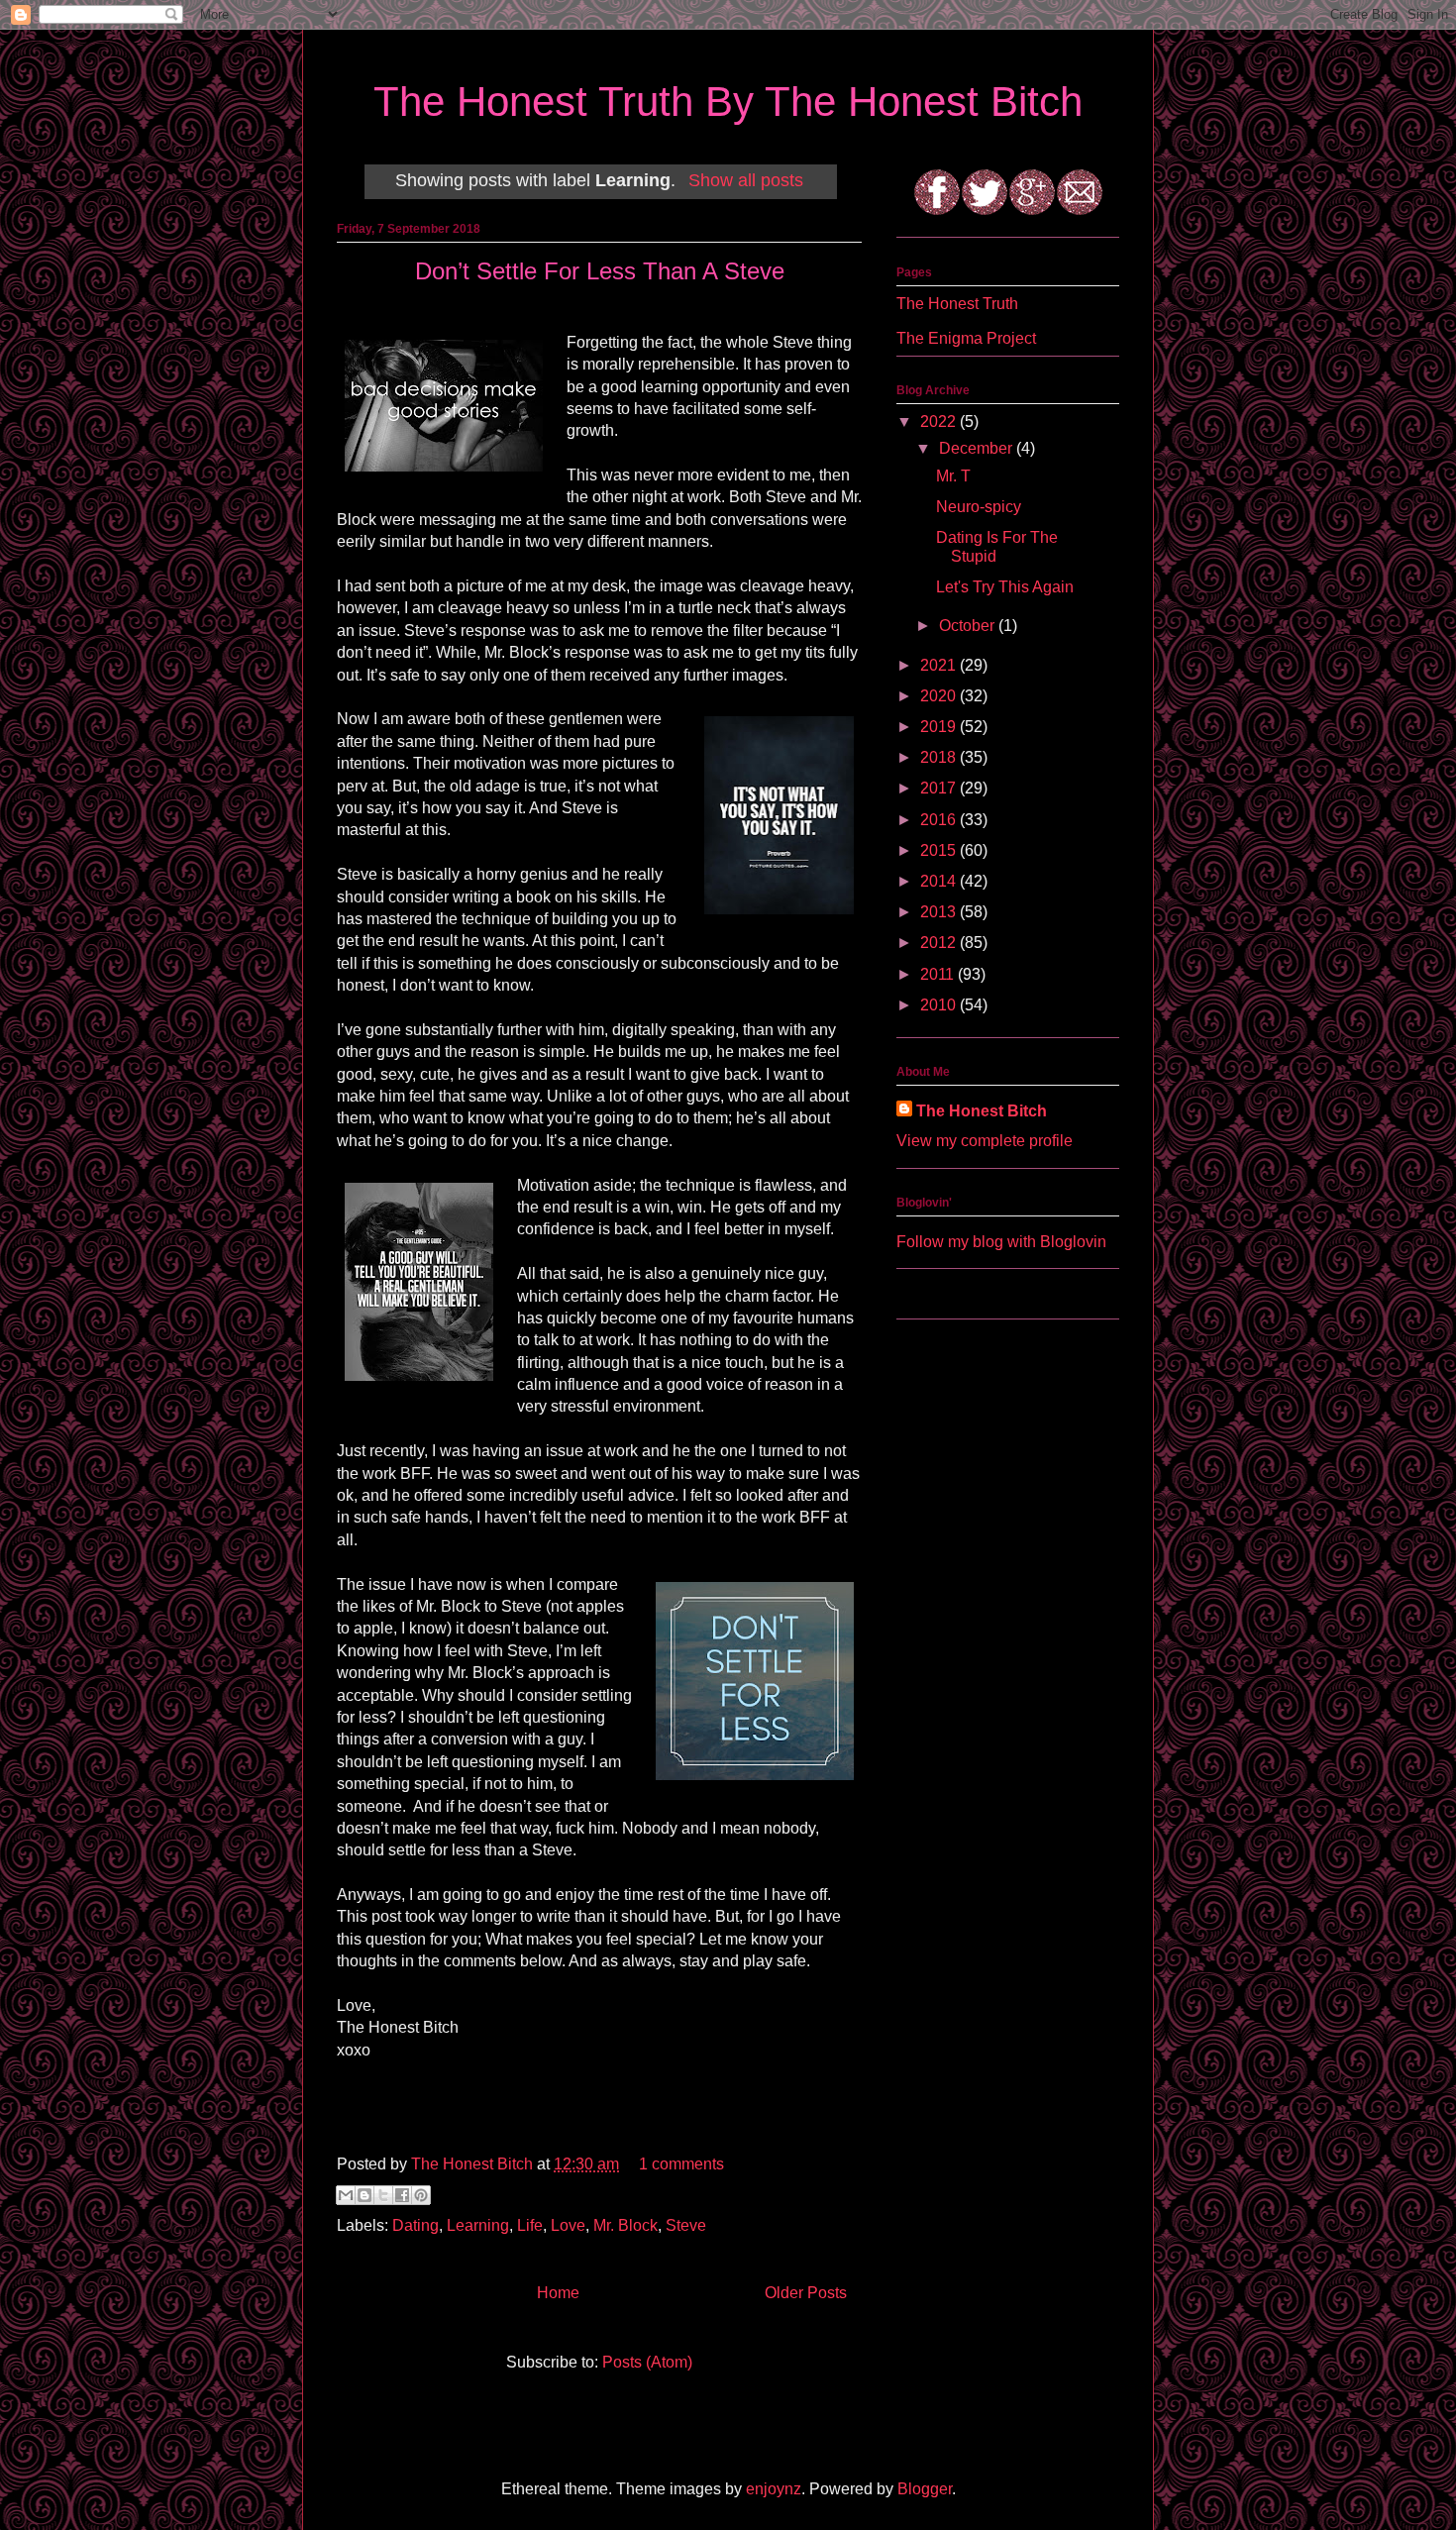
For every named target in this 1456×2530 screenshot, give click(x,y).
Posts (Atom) (647, 2362)
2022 (940, 422)
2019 (940, 727)
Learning (478, 2225)
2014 (940, 881)
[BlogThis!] (364, 2195)
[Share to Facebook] (402, 2195)
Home (558, 2293)
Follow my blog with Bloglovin (1001, 1242)
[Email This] (346, 2195)
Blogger (925, 2489)
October (969, 626)
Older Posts (806, 2293)
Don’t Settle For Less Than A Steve (600, 271)
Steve (686, 2225)
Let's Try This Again (1005, 587)
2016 (940, 820)
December (978, 448)
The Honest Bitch (474, 2164)
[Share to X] (383, 2195)
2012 (940, 943)
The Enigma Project (966, 338)
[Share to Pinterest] (421, 2195)
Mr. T (953, 476)
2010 (940, 1005)
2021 (940, 665)
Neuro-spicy (979, 507)
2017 (940, 788)
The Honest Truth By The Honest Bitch (728, 102)
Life (530, 2225)
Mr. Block (625, 2225)
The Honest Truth (957, 304)
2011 (939, 974)
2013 (940, 912)
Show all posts (745, 180)
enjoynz (774, 2489)
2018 (940, 757)
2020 (940, 696)
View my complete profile (985, 1141)
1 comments (681, 2164)
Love (568, 2225)
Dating (416, 2225)
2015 (940, 850)
